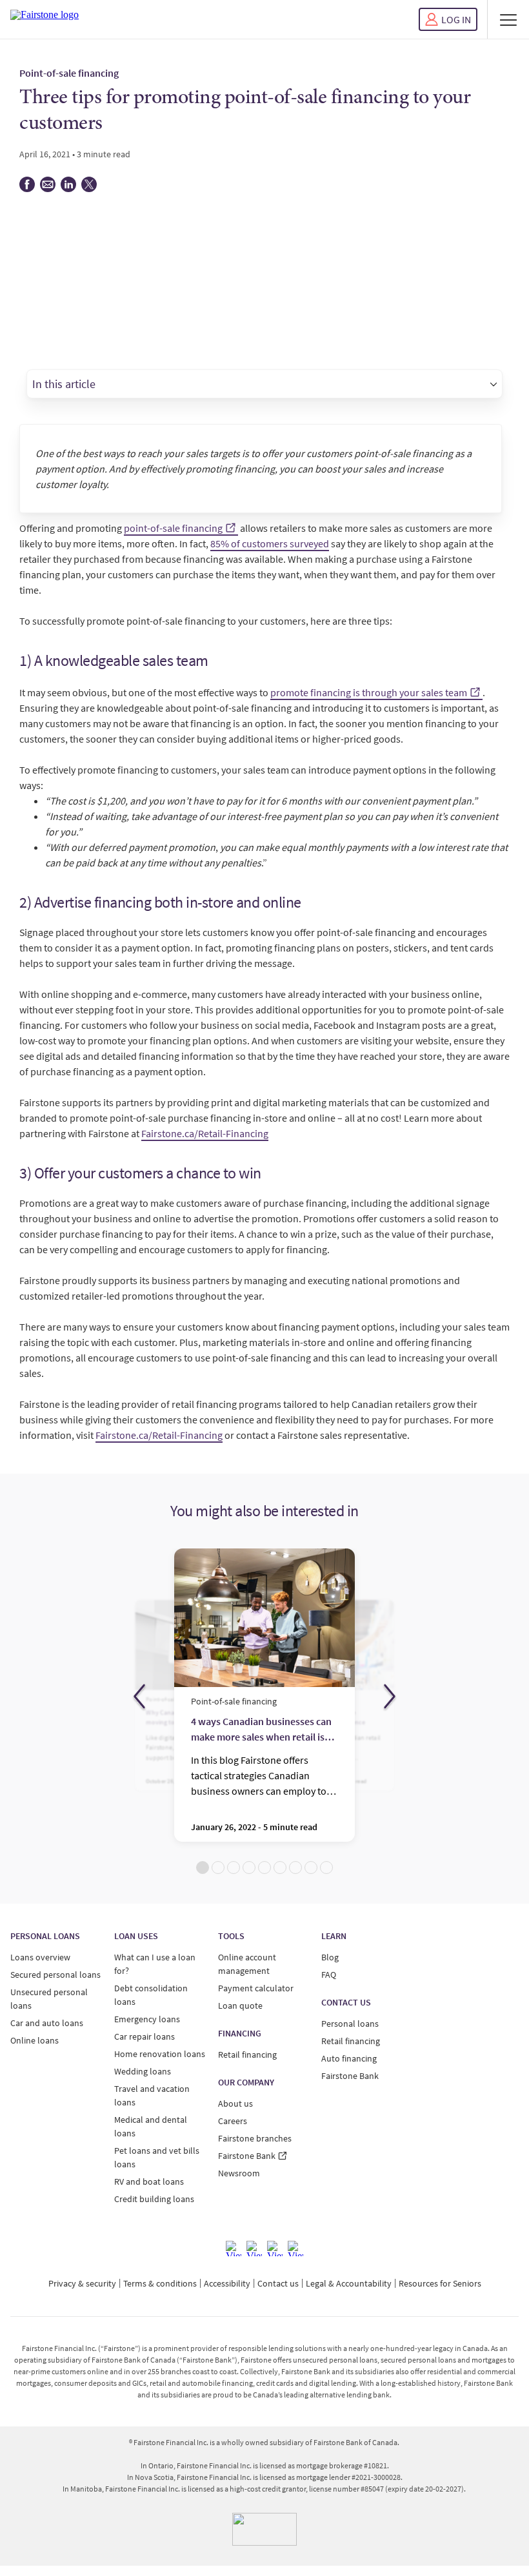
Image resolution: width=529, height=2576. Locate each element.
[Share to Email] (48, 189)
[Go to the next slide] (390, 1697)
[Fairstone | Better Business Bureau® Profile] (264, 2529)
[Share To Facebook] (27, 189)
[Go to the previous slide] (139, 1697)
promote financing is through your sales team (369, 692)
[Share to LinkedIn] (68, 189)
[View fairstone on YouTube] (295, 2249)
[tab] (203, 1868)
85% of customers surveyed (270, 543)
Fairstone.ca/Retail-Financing (205, 1133)
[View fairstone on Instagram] (254, 2249)
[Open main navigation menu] (508, 19)
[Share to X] (89, 189)
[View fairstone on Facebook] (234, 2249)
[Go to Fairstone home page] (45, 19)
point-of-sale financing (173, 528)
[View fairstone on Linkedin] (275, 2249)
